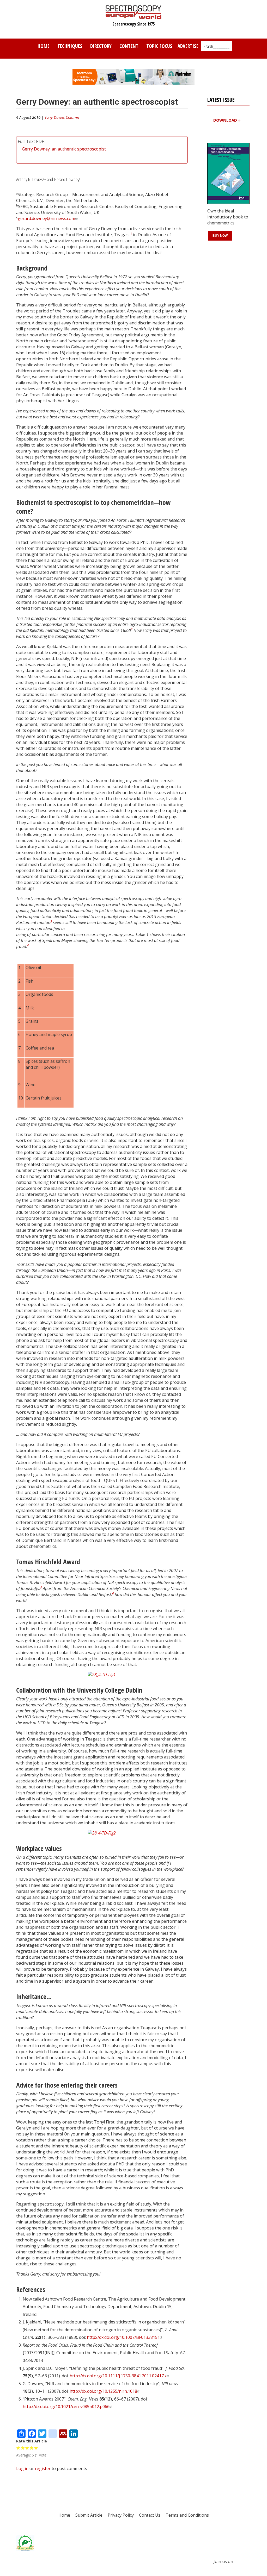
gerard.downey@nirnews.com (46, 218)
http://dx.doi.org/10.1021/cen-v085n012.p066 (66, 2407)
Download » (227, 120)
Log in (22, 2468)
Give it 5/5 (36, 2448)
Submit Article (89, 2515)
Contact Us (150, 2515)
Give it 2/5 (23, 2448)
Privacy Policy (121, 2515)
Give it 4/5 (32, 2448)
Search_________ (217, 46)
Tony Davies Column (62, 117)
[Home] (134, 17)
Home (44, 46)
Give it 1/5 (18, 2448)
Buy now (220, 236)
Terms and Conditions (187, 2515)
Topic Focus (159, 46)
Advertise (188, 46)
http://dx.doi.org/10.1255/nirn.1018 (103, 2391)
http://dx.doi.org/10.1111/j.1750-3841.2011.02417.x (118, 2376)
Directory (101, 46)
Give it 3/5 (27, 2448)
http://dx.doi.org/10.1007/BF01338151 (123, 2337)
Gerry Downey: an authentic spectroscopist (64, 149)
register (43, 2468)
